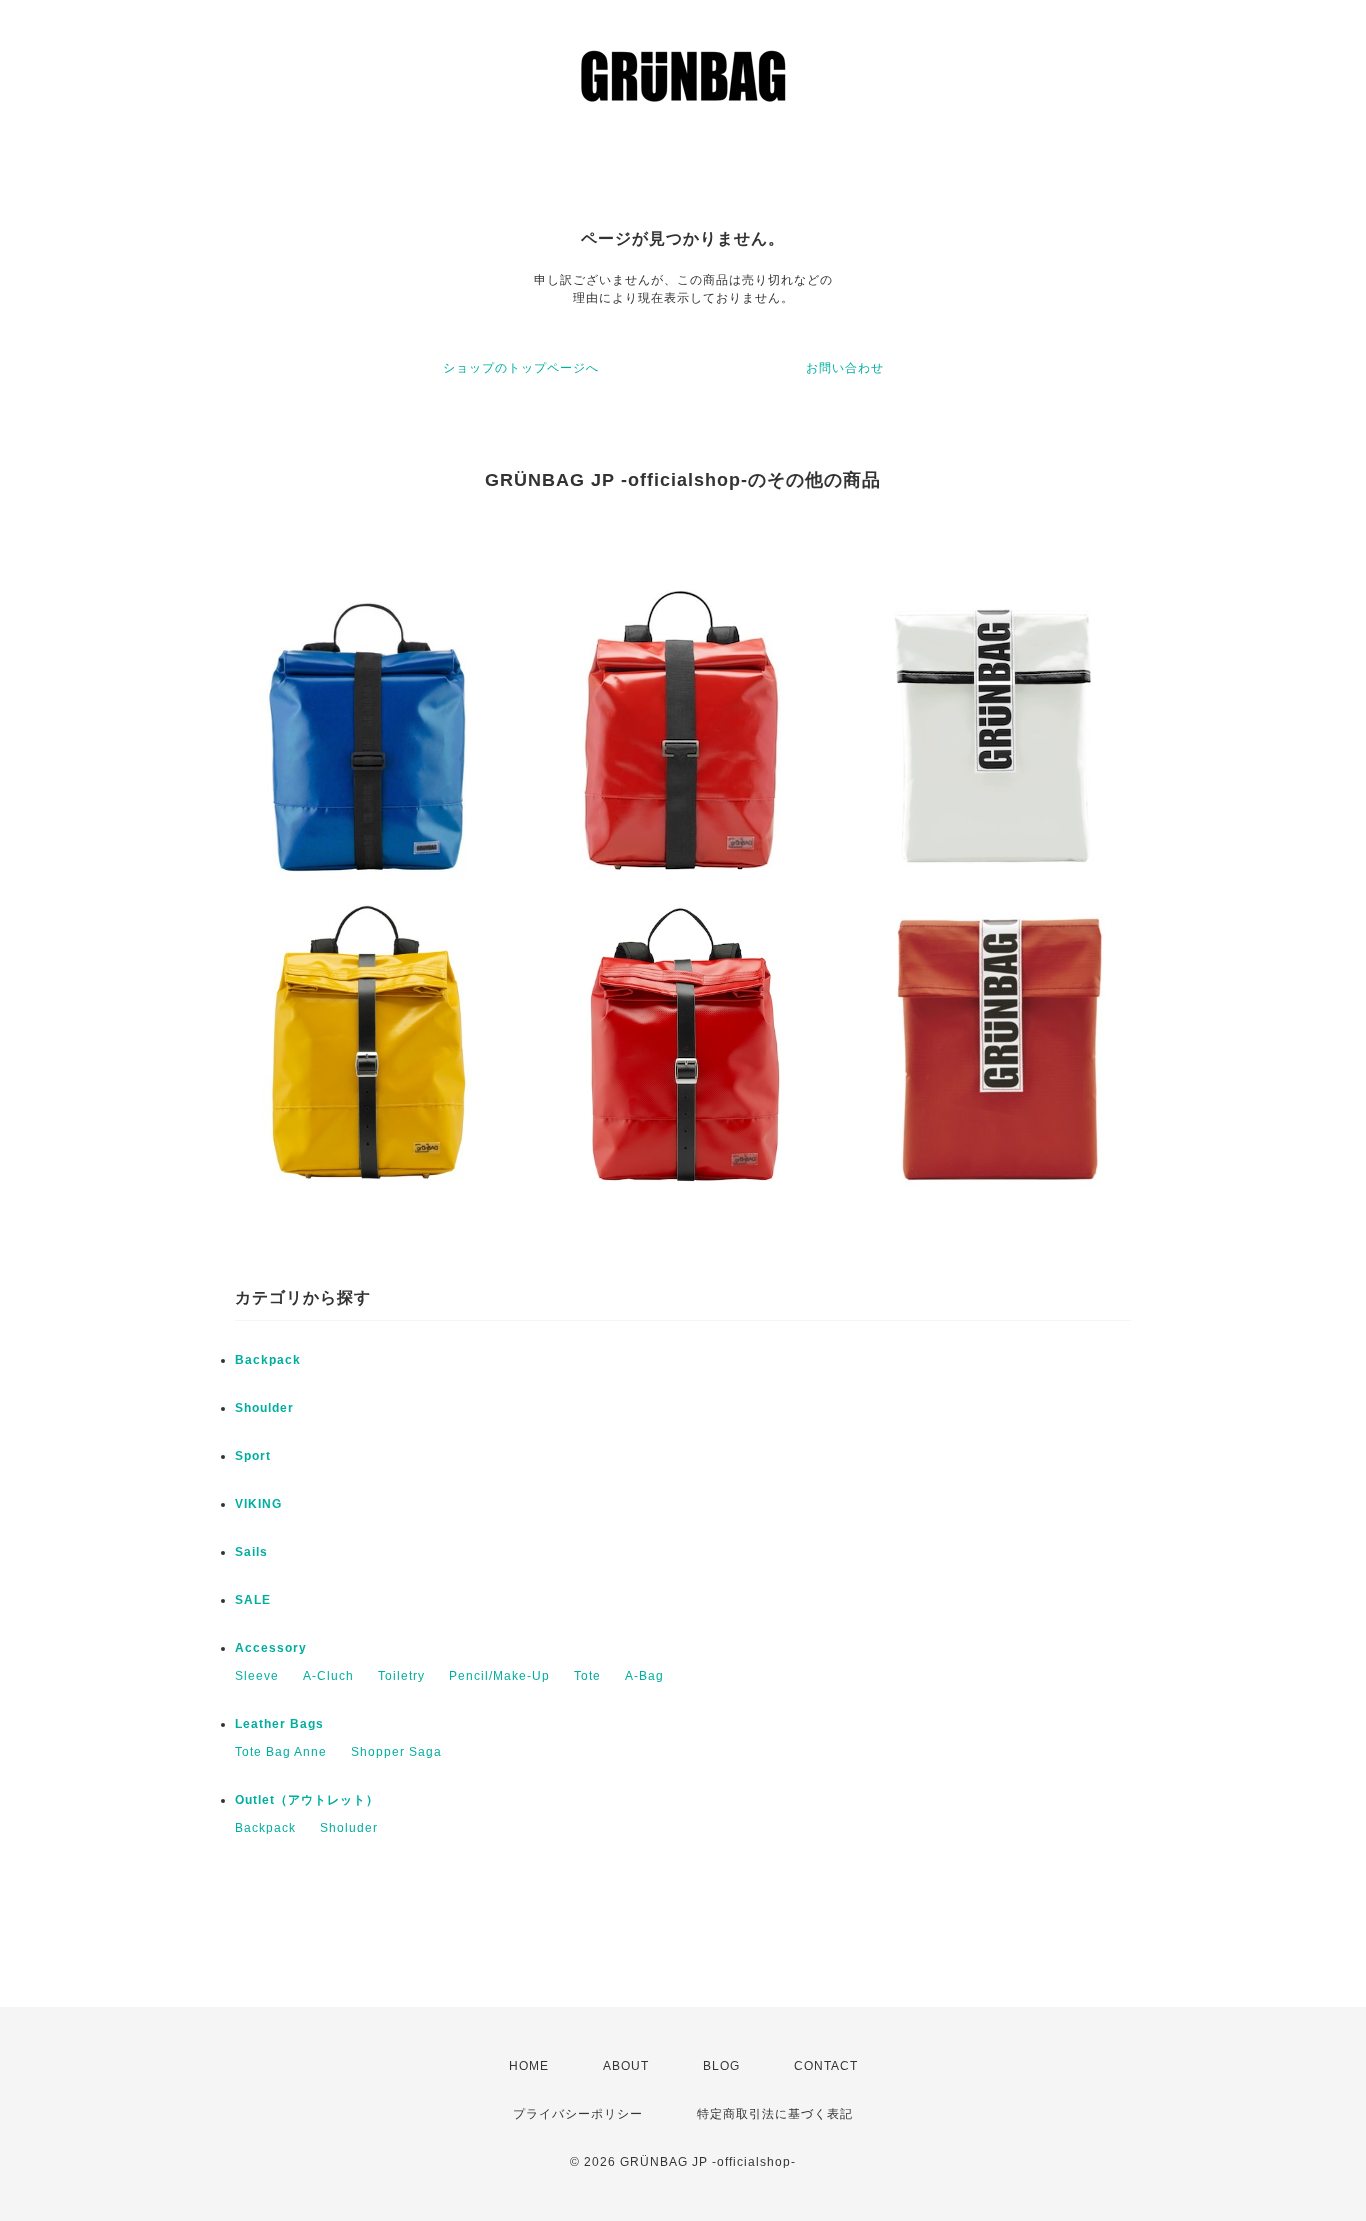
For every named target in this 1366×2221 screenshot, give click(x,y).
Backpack (268, 1360)
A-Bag (644, 1676)
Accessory (271, 1648)
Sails (251, 1552)
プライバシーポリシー (578, 2114)
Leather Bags (279, 1724)
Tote (587, 1676)
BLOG (721, 2066)
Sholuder (349, 1828)
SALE (253, 1600)
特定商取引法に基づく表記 (775, 2114)
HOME (529, 2066)
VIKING (258, 1504)
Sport (253, 1456)
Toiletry (401, 1676)
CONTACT (826, 2066)
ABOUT (626, 2066)
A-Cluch (328, 1676)
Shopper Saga (396, 1752)
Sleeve (257, 1676)
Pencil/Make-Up (499, 1676)
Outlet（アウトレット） (307, 1800)
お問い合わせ (845, 368)
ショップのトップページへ (521, 368)
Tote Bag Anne (281, 1752)
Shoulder (264, 1408)
